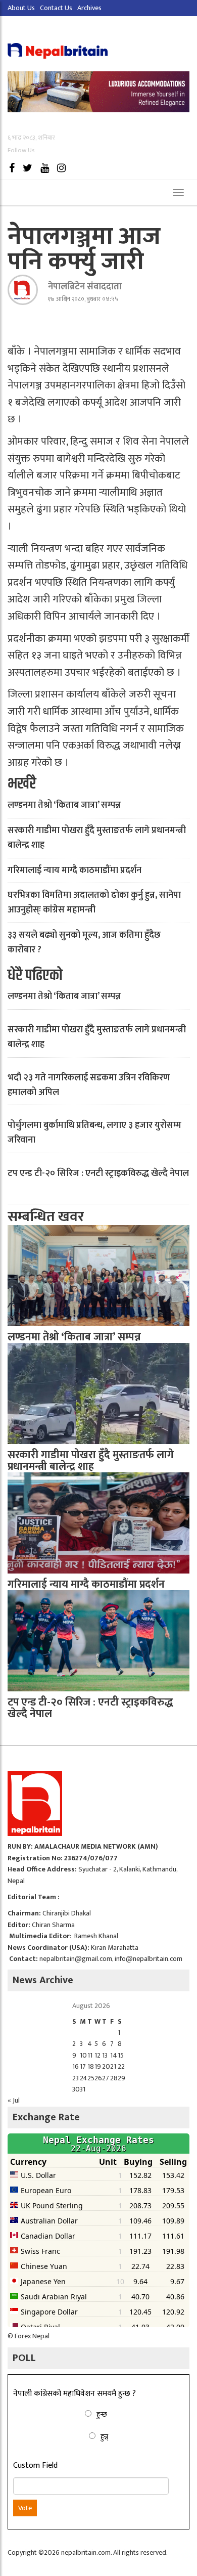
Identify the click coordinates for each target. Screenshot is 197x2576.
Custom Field (35, 2466)
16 (76, 2066)
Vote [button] (25, 2508)
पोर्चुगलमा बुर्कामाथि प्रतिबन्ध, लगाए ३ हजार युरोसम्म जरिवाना (94, 1133)
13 (105, 2055)
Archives (89, 8)
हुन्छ (102, 2414)
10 (83, 2055)
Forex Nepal (32, 2336)
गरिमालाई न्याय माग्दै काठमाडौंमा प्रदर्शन (75, 870)
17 (83, 2066)
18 (91, 2066)
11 (90, 2055)
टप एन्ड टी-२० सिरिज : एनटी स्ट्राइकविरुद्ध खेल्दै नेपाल (98, 1173)
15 (121, 2055)
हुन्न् (104, 2437)
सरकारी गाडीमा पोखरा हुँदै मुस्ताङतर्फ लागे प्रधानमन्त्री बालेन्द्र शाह (97, 838)
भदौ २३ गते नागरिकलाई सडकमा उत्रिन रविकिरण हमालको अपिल (89, 1085)
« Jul (14, 2100)
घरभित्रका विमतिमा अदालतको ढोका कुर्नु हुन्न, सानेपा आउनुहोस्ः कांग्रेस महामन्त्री (94, 903)
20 (106, 2066)
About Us (21, 8)
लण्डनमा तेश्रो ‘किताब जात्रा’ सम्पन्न (64, 805)
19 (98, 2066)
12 (97, 2055)
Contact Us (56, 8)
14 (114, 2055)
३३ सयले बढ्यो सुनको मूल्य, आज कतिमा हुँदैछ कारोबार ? (84, 943)
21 (113, 2066)
